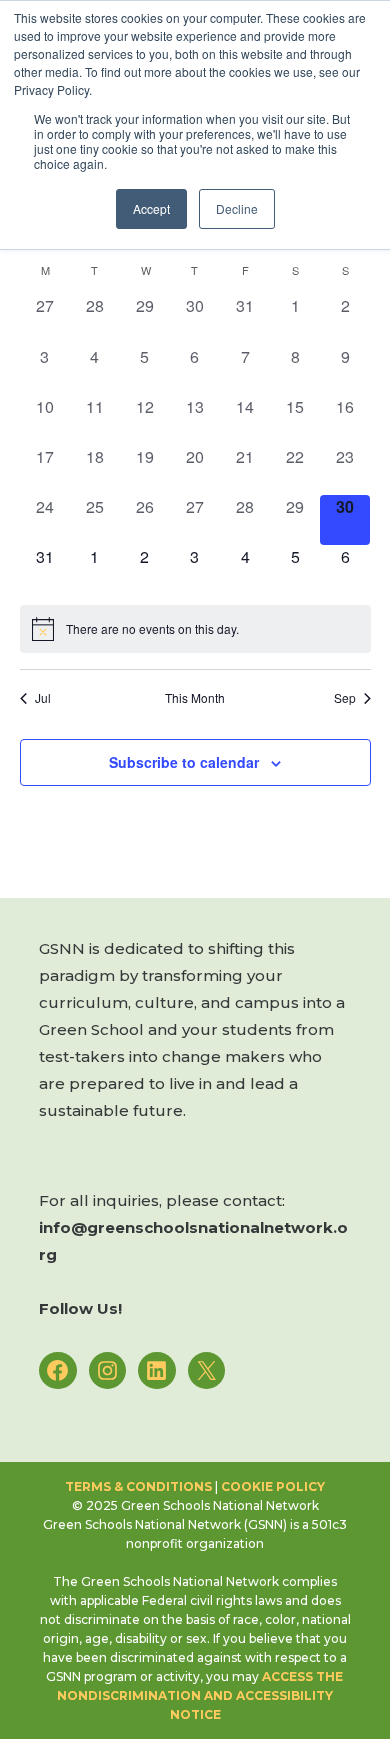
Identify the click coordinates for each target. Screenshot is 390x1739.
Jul (43, 698)
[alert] (195, 629)
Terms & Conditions (138, 1486)
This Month (195, 698)
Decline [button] (237, 208)
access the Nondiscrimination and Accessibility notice (201, 1695)
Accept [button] (151, 208)
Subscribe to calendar (184, 762)
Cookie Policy (273, 1486)
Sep (345, 698)
